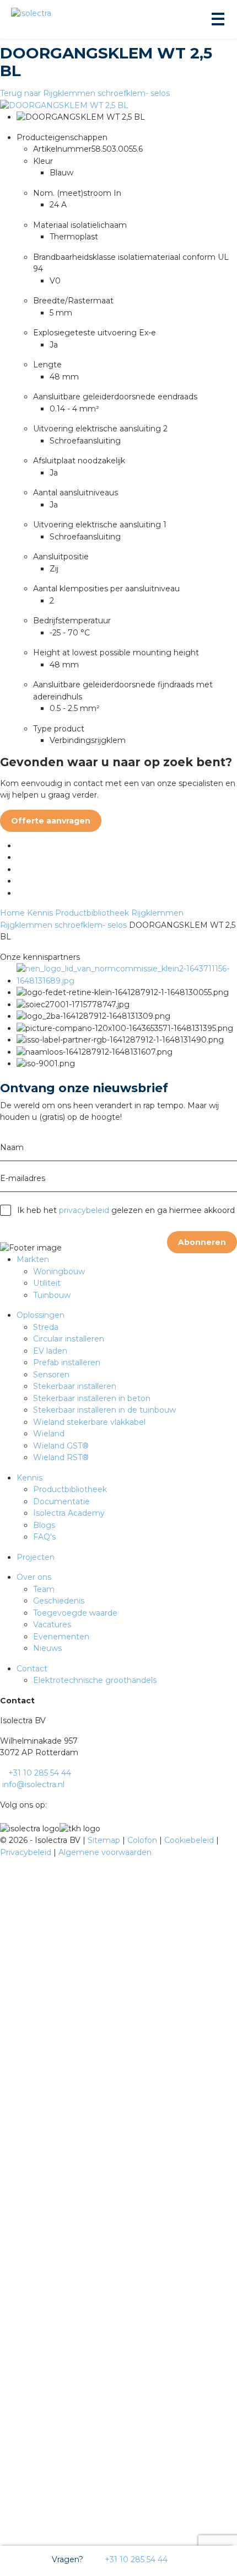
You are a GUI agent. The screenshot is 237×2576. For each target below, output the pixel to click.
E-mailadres (23, 1178)
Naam (12, 1147)
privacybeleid (84, 1210)
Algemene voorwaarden (105, 1852)
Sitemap (105, 1840)
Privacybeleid (27, 1852)
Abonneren (202, 1242)
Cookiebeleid (190, 1840)
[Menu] (217, 19)
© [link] (3, 1840)
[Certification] (127, 981)
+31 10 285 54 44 (135, 2559)
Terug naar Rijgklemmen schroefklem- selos (85, 93)
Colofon (143, 1840)
